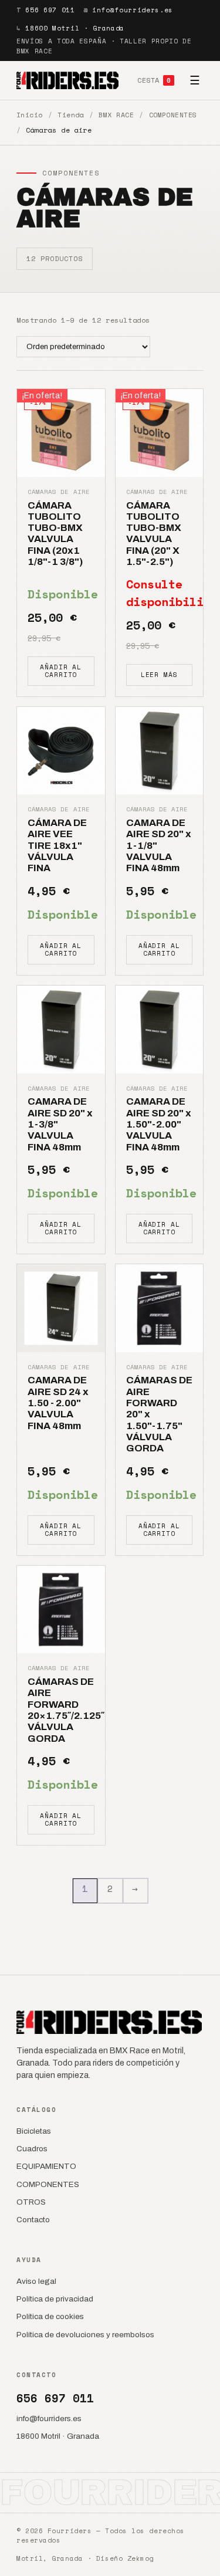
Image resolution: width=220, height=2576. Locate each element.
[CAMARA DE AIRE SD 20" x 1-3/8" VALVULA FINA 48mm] (61, 1030)
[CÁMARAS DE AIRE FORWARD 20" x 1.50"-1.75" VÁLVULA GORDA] (160, 1308)
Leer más (159, 675)
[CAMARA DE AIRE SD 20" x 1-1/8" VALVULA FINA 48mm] (160, 751)
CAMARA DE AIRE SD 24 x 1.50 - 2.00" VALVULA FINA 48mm (58, 1403)
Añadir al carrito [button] (61, 671)
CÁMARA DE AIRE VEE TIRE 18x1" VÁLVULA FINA (57, 845)
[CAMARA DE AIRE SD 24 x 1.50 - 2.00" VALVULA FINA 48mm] (61, 1308)
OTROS (31, 2202)
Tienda (71, 115)
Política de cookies (50, 2316)
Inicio (30, 115)
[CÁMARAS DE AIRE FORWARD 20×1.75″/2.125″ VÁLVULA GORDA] (61, 1610)
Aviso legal (36, 2281)
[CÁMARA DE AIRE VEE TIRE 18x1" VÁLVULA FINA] (61, 751)
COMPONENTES (173, 115)
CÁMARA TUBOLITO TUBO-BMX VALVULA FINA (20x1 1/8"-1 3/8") (55, 534)
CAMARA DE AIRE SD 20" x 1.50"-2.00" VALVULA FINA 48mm (159, 1124)
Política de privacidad (55, 2299)
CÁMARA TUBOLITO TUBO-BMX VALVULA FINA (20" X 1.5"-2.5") (154, 534)
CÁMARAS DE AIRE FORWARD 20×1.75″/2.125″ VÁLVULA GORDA (66, 1710)
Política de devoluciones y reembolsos (85, 2335)
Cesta (154, 80)
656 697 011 (50, 10)
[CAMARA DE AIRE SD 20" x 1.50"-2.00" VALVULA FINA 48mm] (160, 1030)
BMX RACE (116, 115)
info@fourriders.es (133, 10)
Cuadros (32, 2149)
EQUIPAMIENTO (46, 2166)
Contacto (33, 2220)
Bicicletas (34, 2131)
